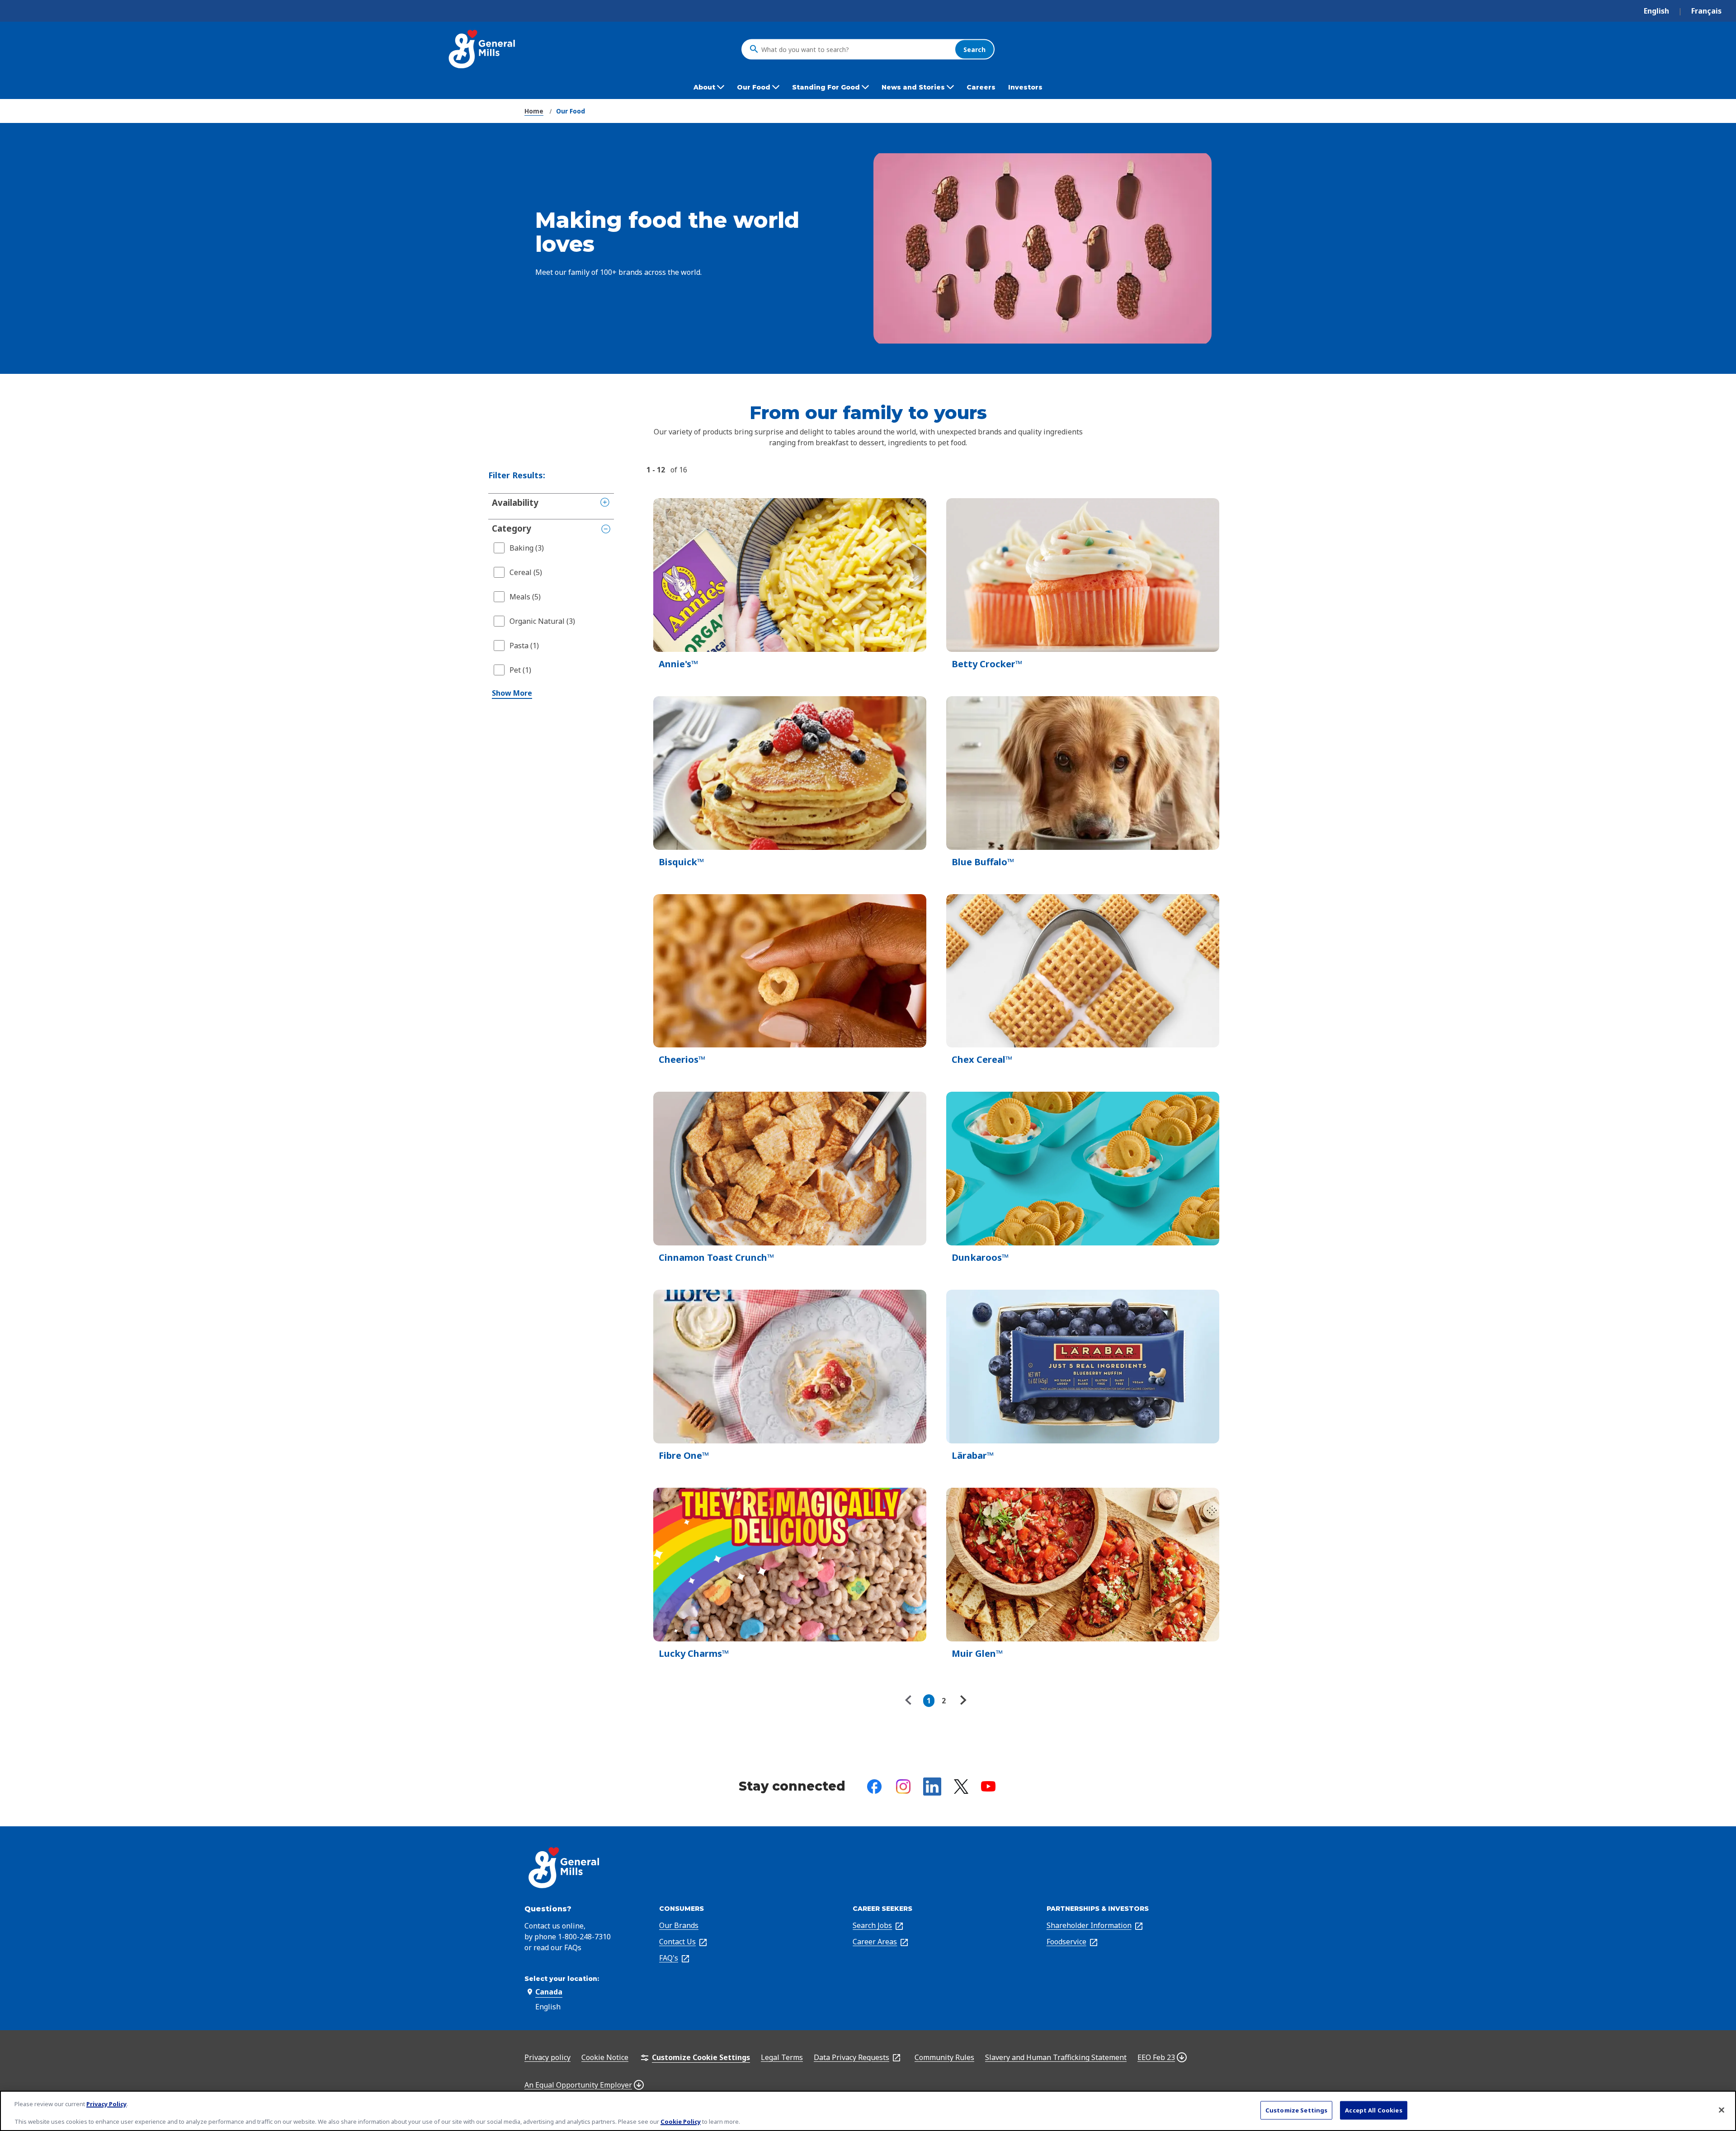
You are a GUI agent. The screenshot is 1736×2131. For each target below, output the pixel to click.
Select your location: (562, 1979)
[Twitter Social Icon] (961, 1787)
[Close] (1722, 2110)
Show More (512, 693)
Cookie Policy (681, 2122)
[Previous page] (910, 1701)
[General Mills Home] (483, 49)
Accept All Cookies (1373, 2110)
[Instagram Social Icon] (903, 1787)
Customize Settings (1296, 2110)
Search (974, 49)
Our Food (571, 111)
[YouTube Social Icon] (988, 1786)
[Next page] (962, 1701)
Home (534, 111)
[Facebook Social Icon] (874, 1787)
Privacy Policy (106, 2104)
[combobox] (856, 49)
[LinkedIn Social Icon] (932, 1787)
